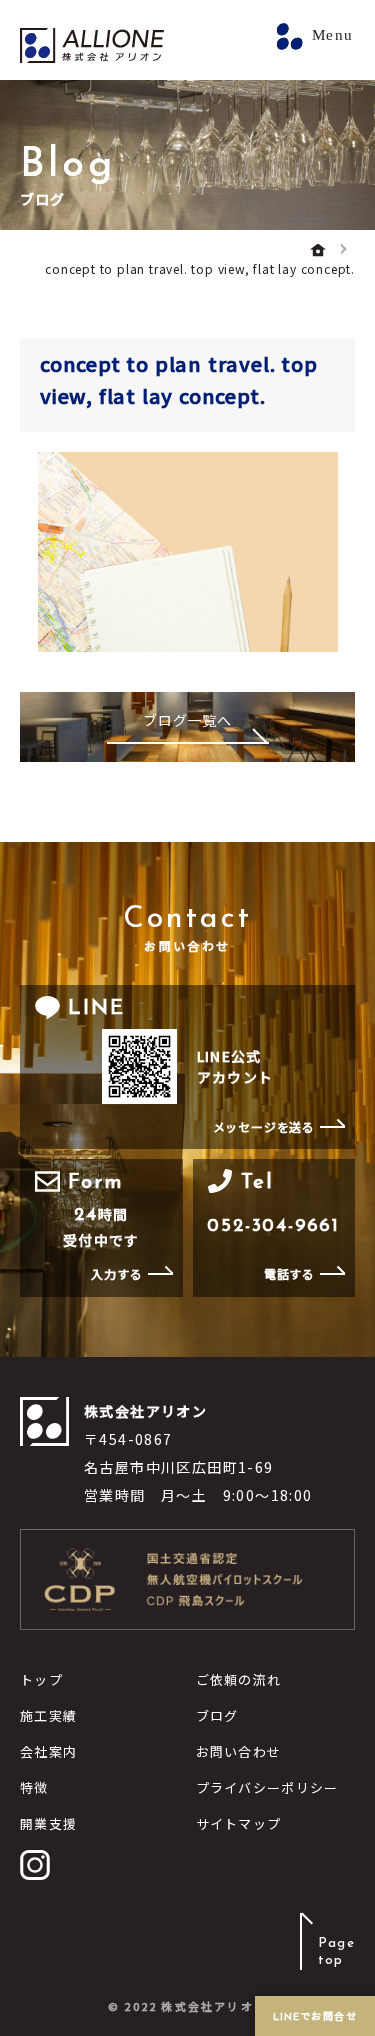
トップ (41, 1679)
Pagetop (336, 1952)
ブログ (217, 1715)
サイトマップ (239, 1823)
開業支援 (48, 1823)
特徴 (34, 1787)
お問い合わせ (239, 1751)
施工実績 (48, 1715)
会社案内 (48, 1751)
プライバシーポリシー (267, 1787)
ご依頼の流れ (239, 1679)
